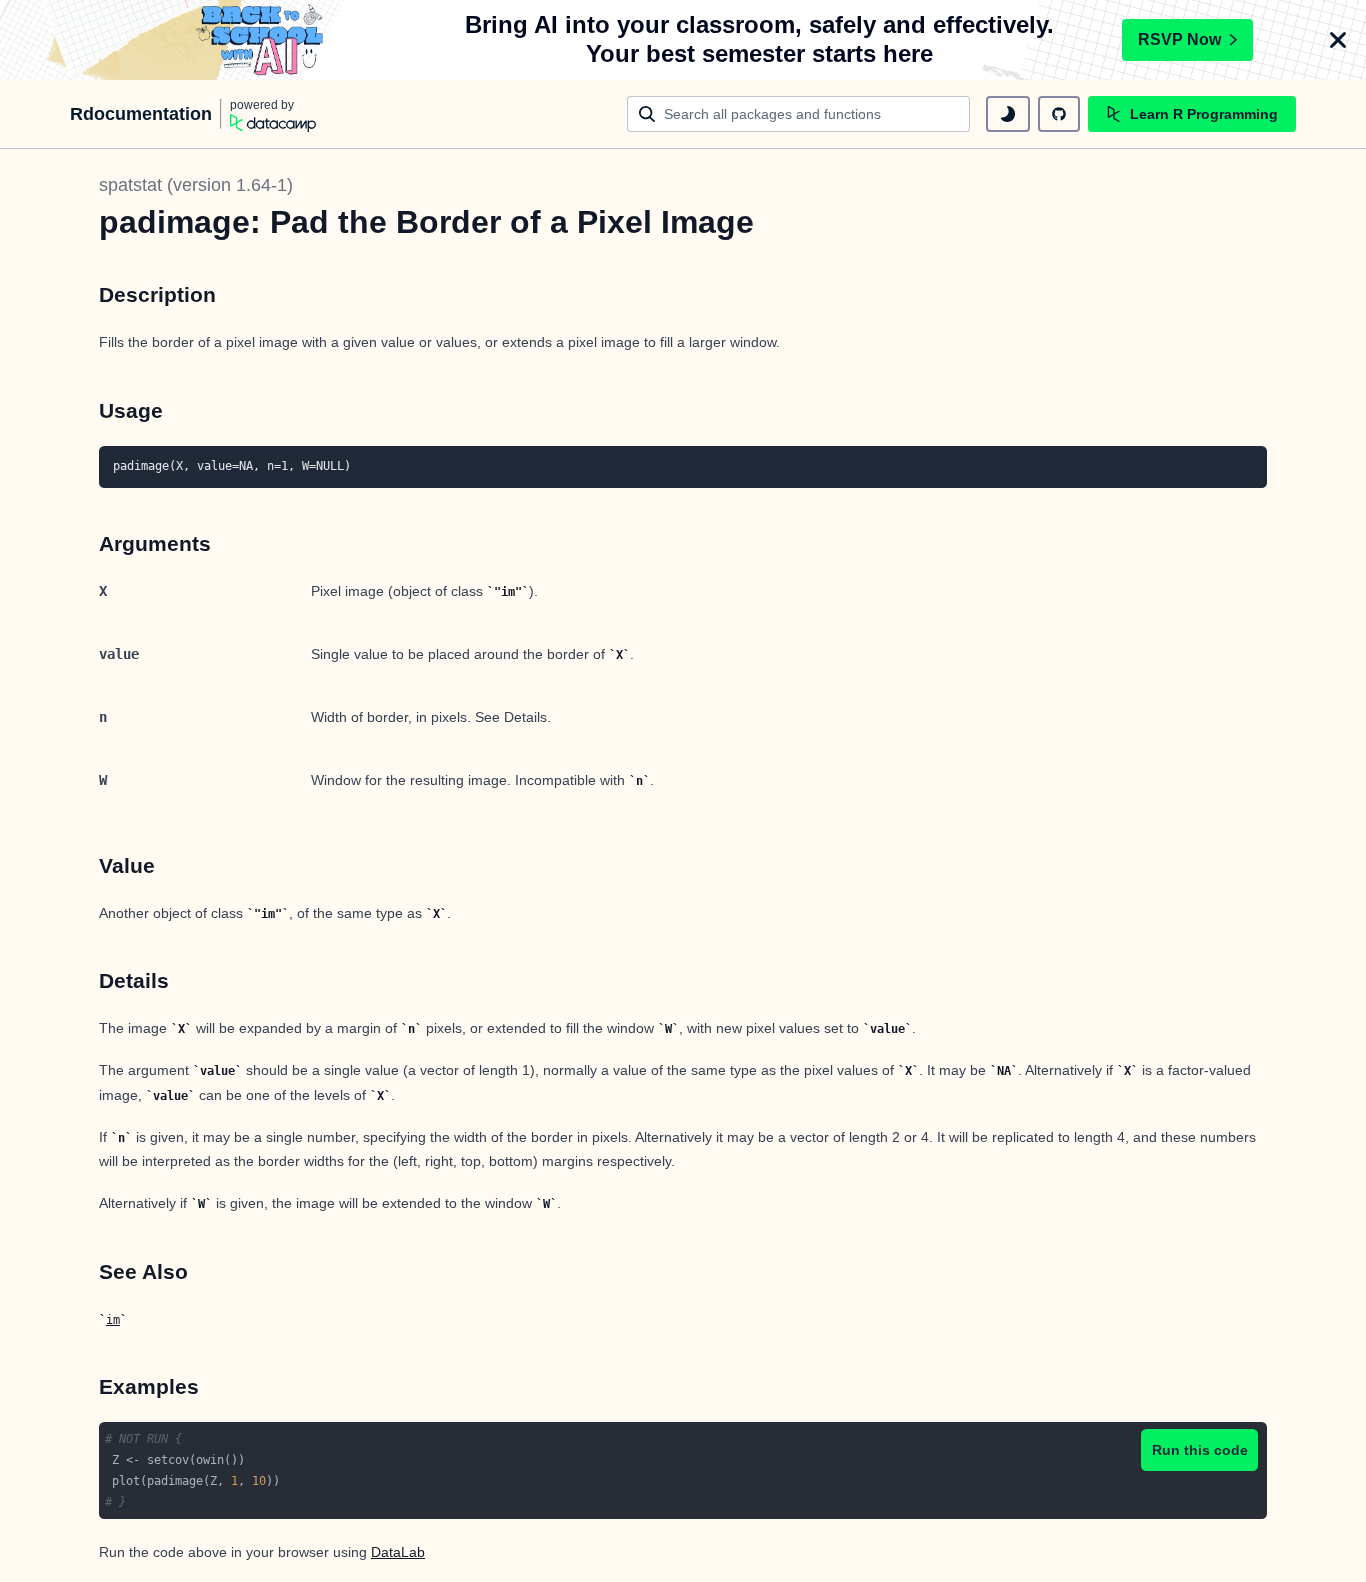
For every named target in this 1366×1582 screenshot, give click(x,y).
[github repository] (1059, 114)
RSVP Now (1179, 39)
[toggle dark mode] (1008, 114)
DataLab (398, 1552)
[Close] (1338, 40)
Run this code (1200, 1450)
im (113, 1320)
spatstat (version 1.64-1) (196, 185)
